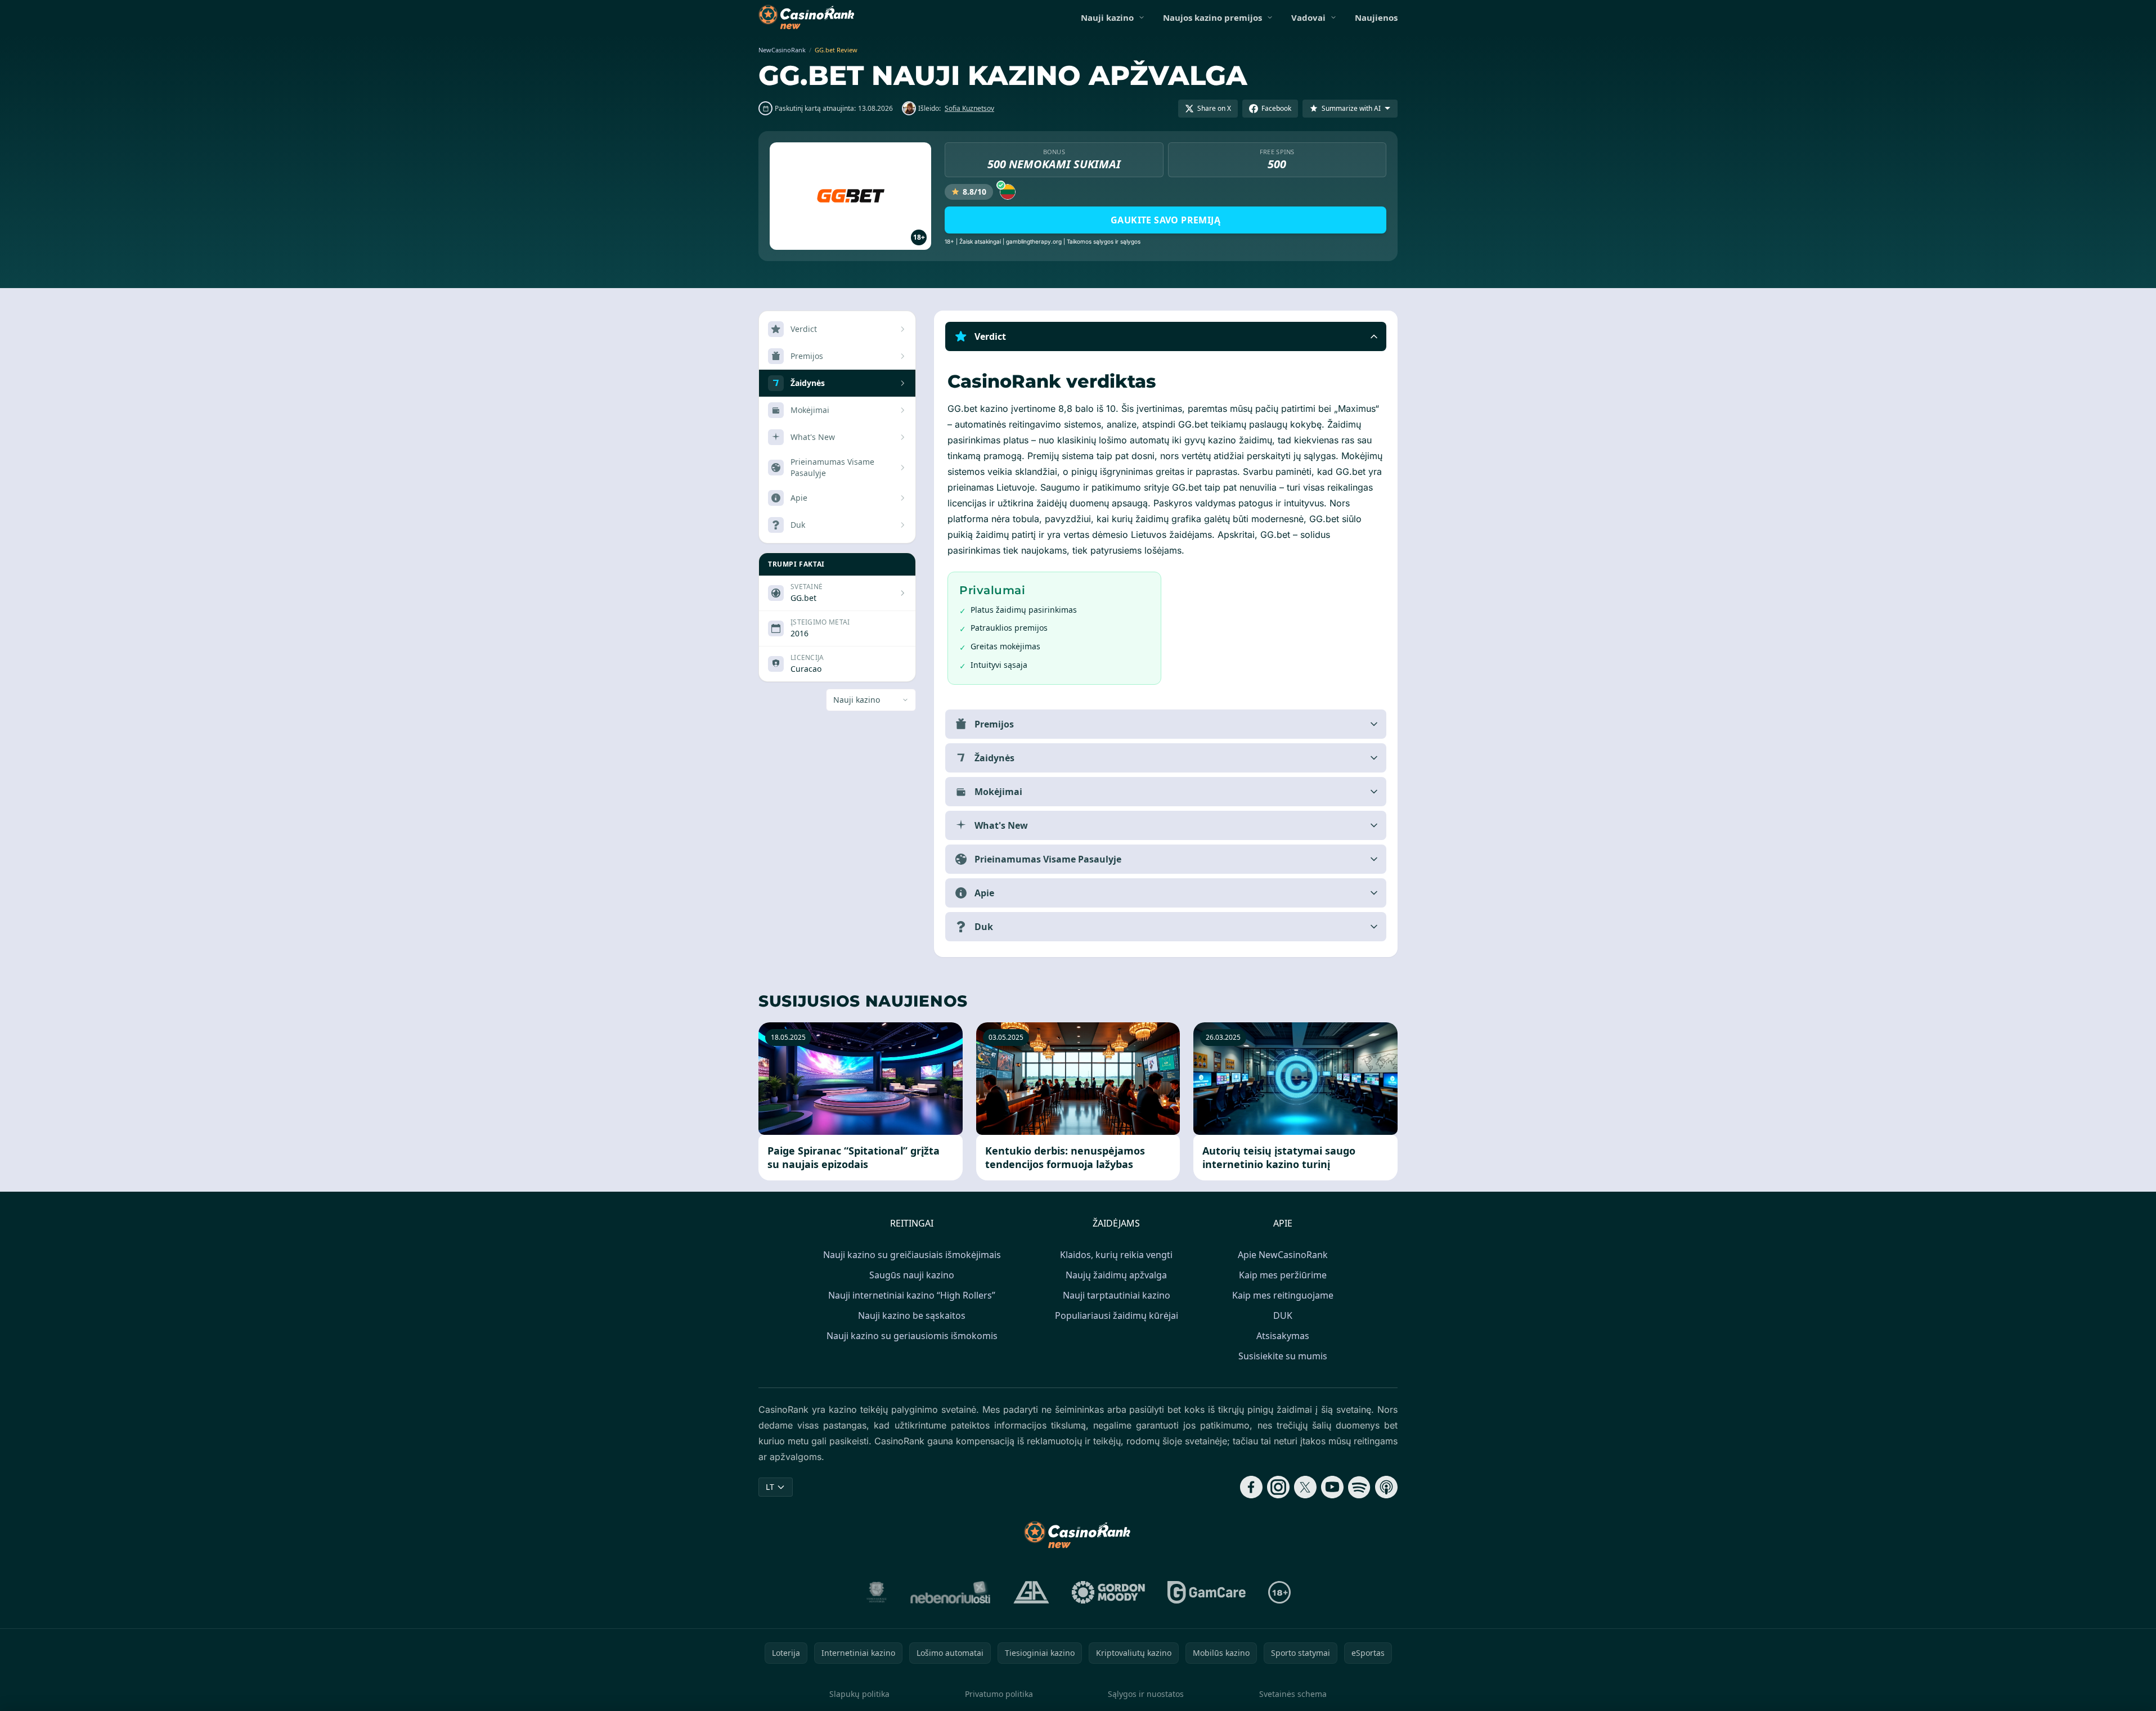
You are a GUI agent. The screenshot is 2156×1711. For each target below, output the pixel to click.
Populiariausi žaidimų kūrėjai (1117, 1315)
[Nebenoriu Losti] (951, 1592)
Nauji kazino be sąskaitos (912, 1315)
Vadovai (1308, 17)
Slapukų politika (859, 1694)
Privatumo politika (999, 1694)
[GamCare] (1207, 1592)
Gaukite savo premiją (1165, 220)
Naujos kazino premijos (1212, 17)
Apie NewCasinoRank (1283, 1255)
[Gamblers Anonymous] (1031, 1592)
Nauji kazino (1107, 17)
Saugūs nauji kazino (912, 1275)
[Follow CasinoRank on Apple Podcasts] (1386, 1487)
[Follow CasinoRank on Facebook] (1251, 1487)
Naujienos (1376, 17)
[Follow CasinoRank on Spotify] (1359, 1487)
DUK (1283, 1315)
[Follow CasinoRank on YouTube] (1332, 1487)
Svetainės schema (1293, 1694)
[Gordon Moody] (1108, 1592)
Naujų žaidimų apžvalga (1116, 1275)
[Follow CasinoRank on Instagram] (1278, 1487)
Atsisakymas (1283, 1336)
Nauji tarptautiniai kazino (1117, 1295)
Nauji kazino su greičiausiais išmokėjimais (912, 1255)
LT (770, 1487)
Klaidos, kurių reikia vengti (1116, 1255)
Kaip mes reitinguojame (1283, 1295)
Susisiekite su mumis (1283, 1356)
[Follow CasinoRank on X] (1305, 1487)
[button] (1166, 336)
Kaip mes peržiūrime (1283, 1275)
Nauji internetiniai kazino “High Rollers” (912, 1295)
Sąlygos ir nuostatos (1146, 1694)
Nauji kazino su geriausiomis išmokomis (912, 1336)
